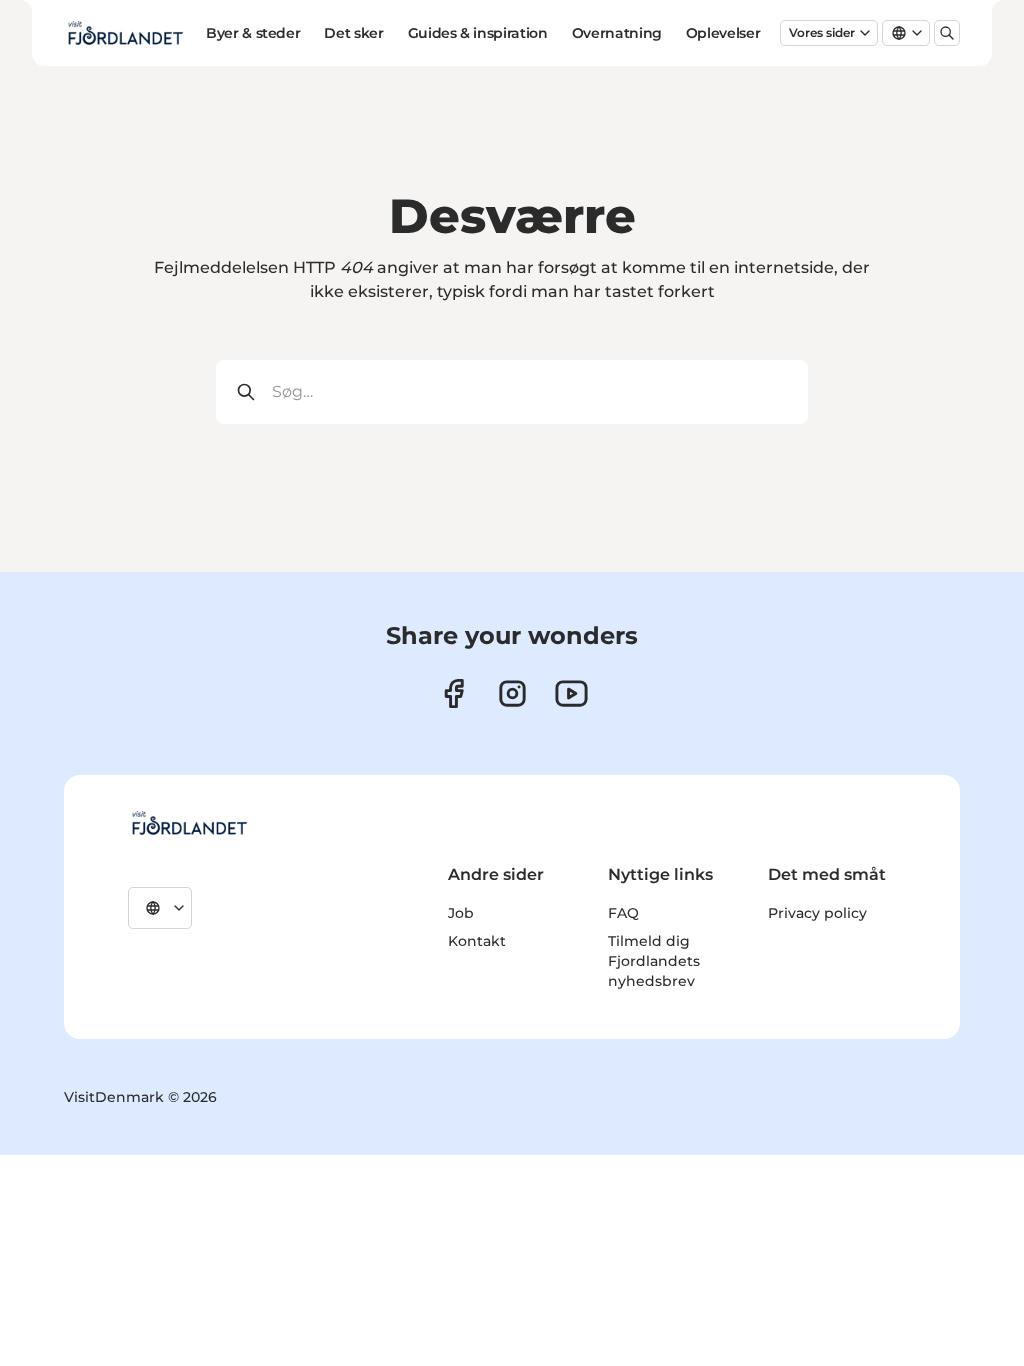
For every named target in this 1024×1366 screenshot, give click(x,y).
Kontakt (477, 941)
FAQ (623, 913)
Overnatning (617, 33)
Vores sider (822, 32)
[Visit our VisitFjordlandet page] (453, 693)
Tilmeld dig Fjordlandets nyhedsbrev (654, 961)
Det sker (353, 33)
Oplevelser (723, 33)
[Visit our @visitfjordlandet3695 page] (571, 693)
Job (461, 913)
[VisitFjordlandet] (189, 823)
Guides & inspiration (478, 33)
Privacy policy (817, 913)
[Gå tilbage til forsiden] (125, 33)
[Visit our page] (512, 693)
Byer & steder (253, 33)
